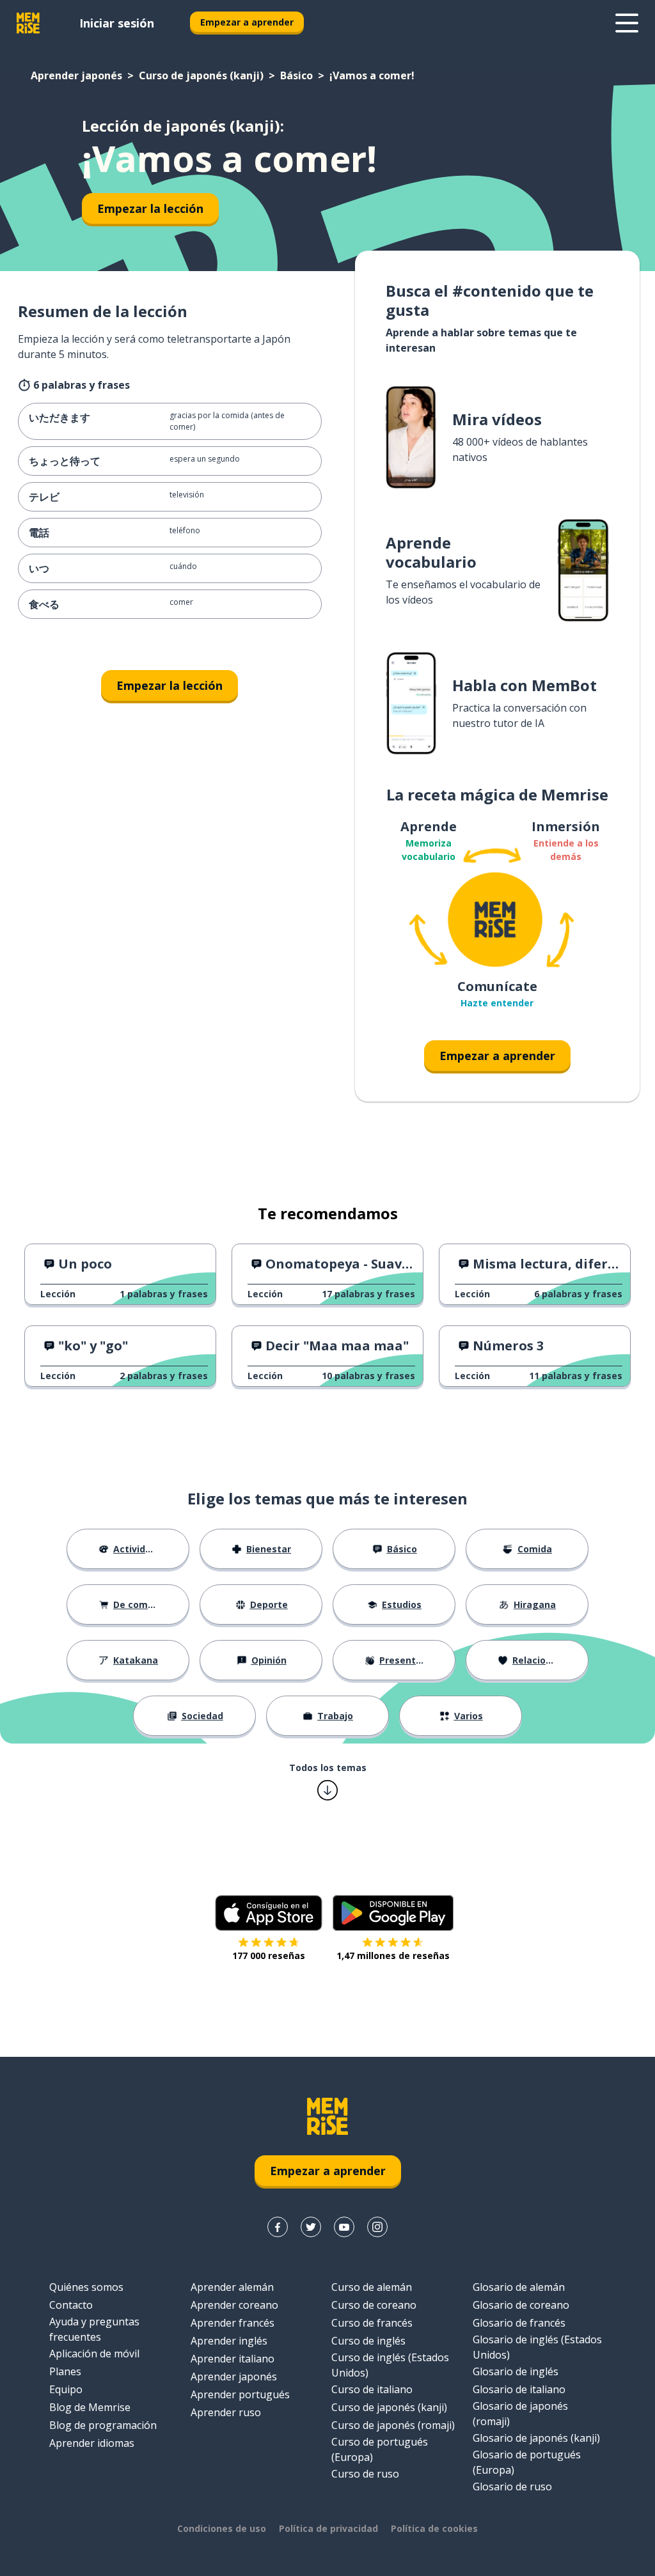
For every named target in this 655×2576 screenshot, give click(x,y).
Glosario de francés (519, 2323)
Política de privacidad (328, 2528)
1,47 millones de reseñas (393, 1955)
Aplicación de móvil (94, 2354)
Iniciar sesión (117, 23)
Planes (65, 2371)
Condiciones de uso (222, 2528)
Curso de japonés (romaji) (393, 2425)
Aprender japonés (76, 75)
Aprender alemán (232, 2287)
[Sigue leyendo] (627, 23)
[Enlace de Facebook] (278, 2227)
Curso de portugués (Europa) (380, 2449)
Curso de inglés (368, 2341)
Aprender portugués (240, 2394)
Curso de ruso (365, 2474)
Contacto (71, 2305)
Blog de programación (103, 2425)
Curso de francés (372, 2323)
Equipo (66, 2389)
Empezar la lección (150, 208)
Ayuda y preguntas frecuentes (94, 2329)
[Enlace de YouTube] (344, 2227)
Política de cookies (434, 2528)
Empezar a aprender (247, 22)
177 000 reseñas (269, 1955)
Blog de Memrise (90, 2407)
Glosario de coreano (521, 2305)
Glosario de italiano (519, 2389)
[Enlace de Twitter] (311, 2227)
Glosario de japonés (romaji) (520, 2414)
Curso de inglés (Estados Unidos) (390, 2365)
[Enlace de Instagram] (377, 2227)
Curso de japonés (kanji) (201, 75)
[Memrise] (28, 23)
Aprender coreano (234, 2305)
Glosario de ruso (512, 2486)
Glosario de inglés (516, 2371)
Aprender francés (233, 2323)
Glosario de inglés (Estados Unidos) (537, 2347)
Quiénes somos (86, 2287)
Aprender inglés (229, 2341)
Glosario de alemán (519, 2287)
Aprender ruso (226, 2412)
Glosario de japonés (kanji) (536, 2438)
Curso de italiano (372, 2389)
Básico (296, 75)
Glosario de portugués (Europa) (527, 2462)
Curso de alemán (372, 2287)
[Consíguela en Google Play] (393, 1913)
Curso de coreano (374, 2305)
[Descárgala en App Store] (269, 1913)
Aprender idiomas (92, 2443)
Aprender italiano (233, 2359)
